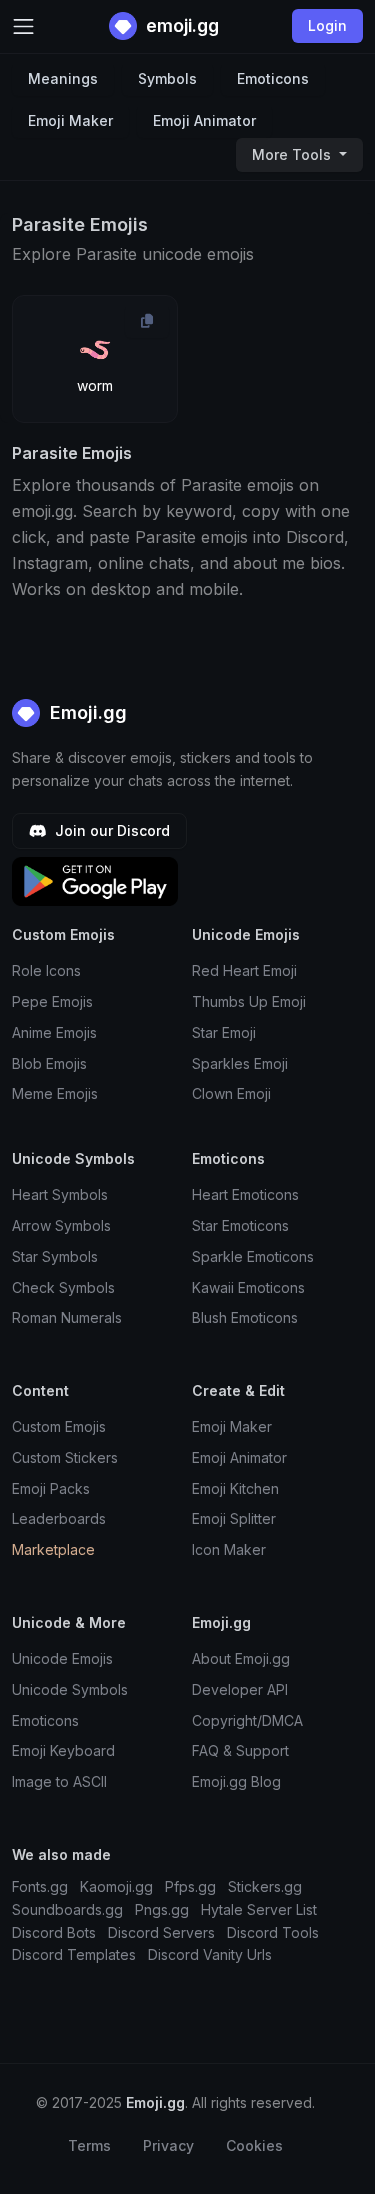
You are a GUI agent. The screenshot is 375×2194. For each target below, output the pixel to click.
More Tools (293, 154)
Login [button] (327, 25)
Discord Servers (161, 1932)
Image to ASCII (59, 1781)
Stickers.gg (265, 1886)
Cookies (254, 2145)
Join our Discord (110, 830)
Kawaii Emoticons (248, 1287)
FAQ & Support (240, 1750)
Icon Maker (229, 1549)
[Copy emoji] (147, 321)
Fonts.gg (40, 1886)
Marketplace (53, 1549)
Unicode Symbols (70, 1689)
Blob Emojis (49, 1063)
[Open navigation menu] (23, 26)
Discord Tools (273, 1932)
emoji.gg (180, 25)
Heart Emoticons (245, 1194)
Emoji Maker (70, 120)
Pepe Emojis (52, 1001)
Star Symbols (55, 1256)
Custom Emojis (59, 1426)
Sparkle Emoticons (253, 1256)
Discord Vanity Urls (210, 1954)
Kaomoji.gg (116, 1886)
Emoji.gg (86, 712)
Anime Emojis (54, 1032)
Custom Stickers (65, 1457)
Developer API (240, 1689)
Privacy (168, 2145)
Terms (89, 2145)
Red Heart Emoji (244, 970)
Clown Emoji (231, 1093)
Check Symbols (63, 1287)
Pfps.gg (190, 1886)
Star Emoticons (240, 1225)
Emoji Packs (51, 1488)
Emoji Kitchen (235, 1488)
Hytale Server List (259, 1909)
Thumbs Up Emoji (249, 1001)
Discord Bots (54, 1932)
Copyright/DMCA (247, 1720)
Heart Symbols (60, 1194)
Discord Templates (74, 1954)
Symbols (167, 78)
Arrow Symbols (61, 1225)
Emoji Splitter (234, 1518)
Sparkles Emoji (240, 1063)
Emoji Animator (204, 120)
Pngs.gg (162, 1909)
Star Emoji (224, 1032)
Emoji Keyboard (63, 1750)
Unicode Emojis (62, 1658)
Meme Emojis (55, 1093)
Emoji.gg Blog (236, 1781)
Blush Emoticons (245, 1317)
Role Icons (46, 970)
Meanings (63, 78)
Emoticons (273, 78)
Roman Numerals (67, 1317)
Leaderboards (59, 1518)
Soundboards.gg (67, 1909)
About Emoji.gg (241, 1658)
